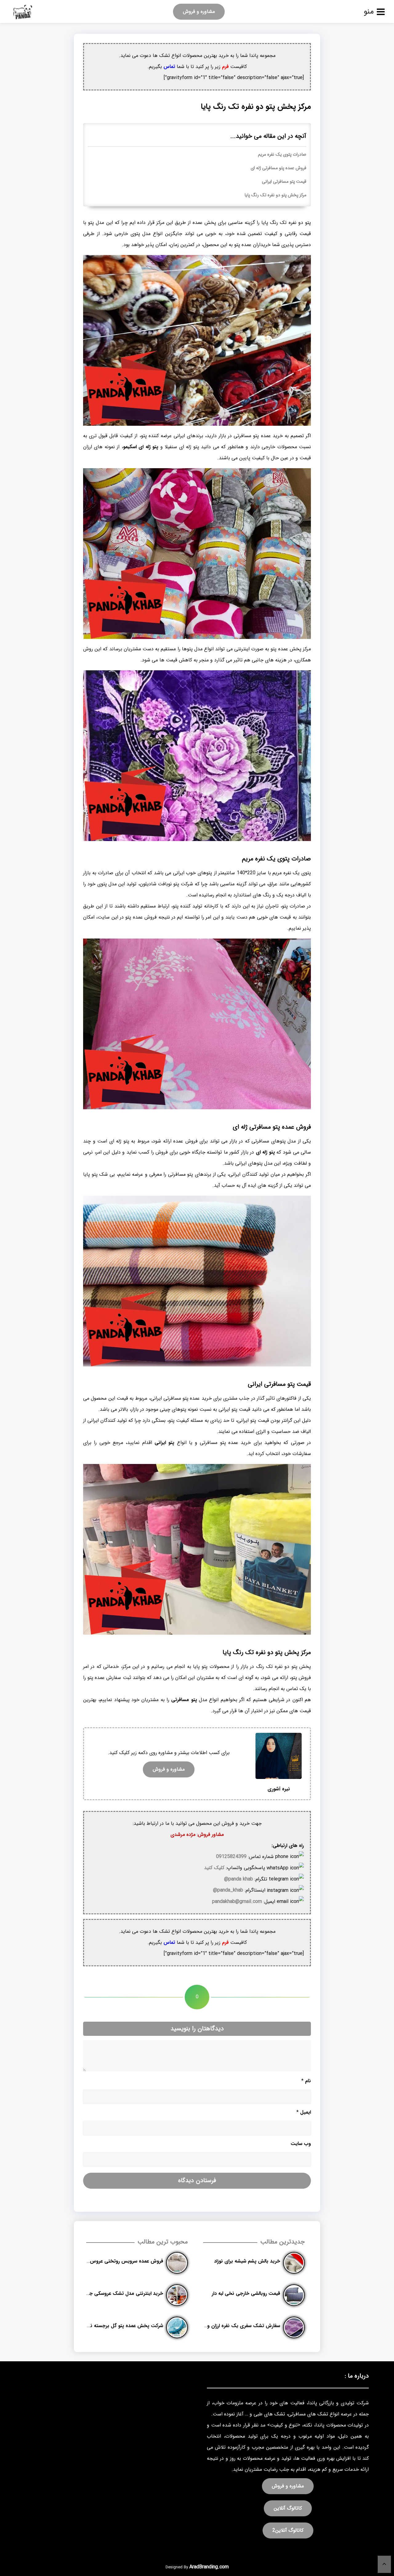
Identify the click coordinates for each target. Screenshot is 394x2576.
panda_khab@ (228, 1890)
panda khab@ (239, 1879)
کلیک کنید (214, 1868)
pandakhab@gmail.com (237, 1902)
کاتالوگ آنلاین (288, 2508)
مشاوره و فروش (199, 12)
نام (306, 2081)
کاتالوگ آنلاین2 (288, 2530)
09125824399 (231, 1857)
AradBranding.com (209, 2567)
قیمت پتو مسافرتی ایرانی (284, 182)
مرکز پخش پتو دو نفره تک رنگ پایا (275, 195)
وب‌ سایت (301, 2144)
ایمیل (304, 2112)
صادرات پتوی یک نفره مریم (282, 155)
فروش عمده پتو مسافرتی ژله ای (278, 168)
